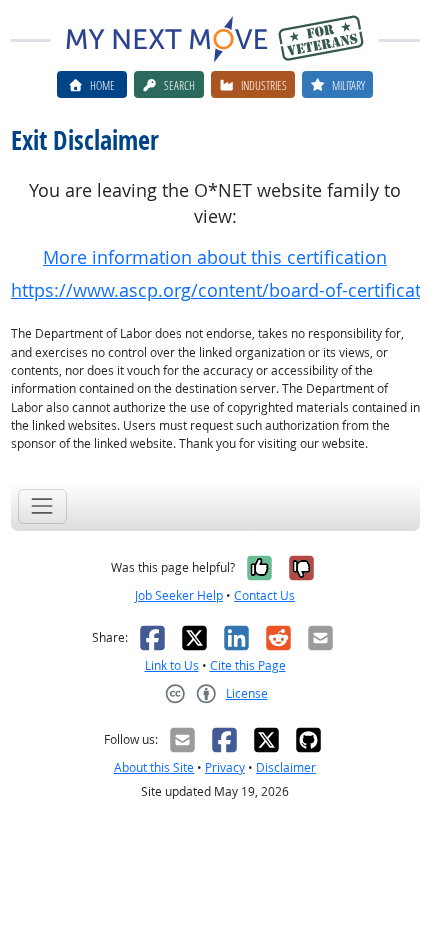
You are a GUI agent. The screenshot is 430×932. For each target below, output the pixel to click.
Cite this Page (248, 665)
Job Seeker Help (179, 595)
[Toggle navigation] (42, 506)
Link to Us (172, 665)
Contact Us (264, 595)
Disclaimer (286, 767)
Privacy (225, 767)
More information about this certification (215, 257)
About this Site (154, 767)
